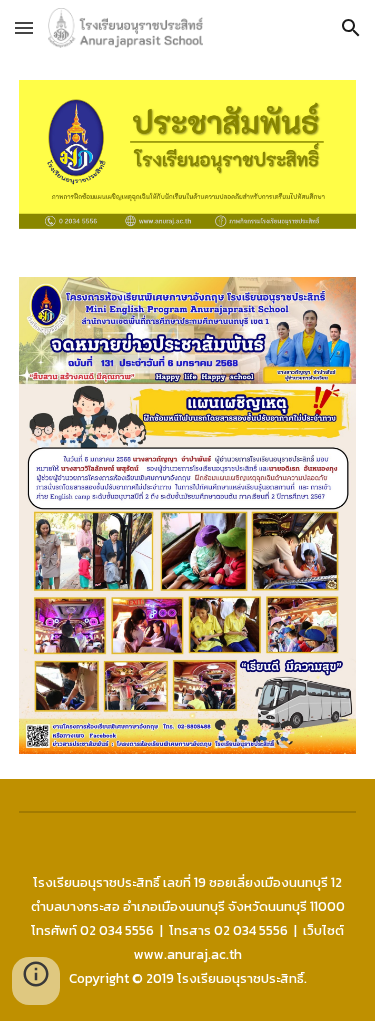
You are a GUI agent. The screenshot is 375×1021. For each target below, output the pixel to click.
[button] (24, 27)
